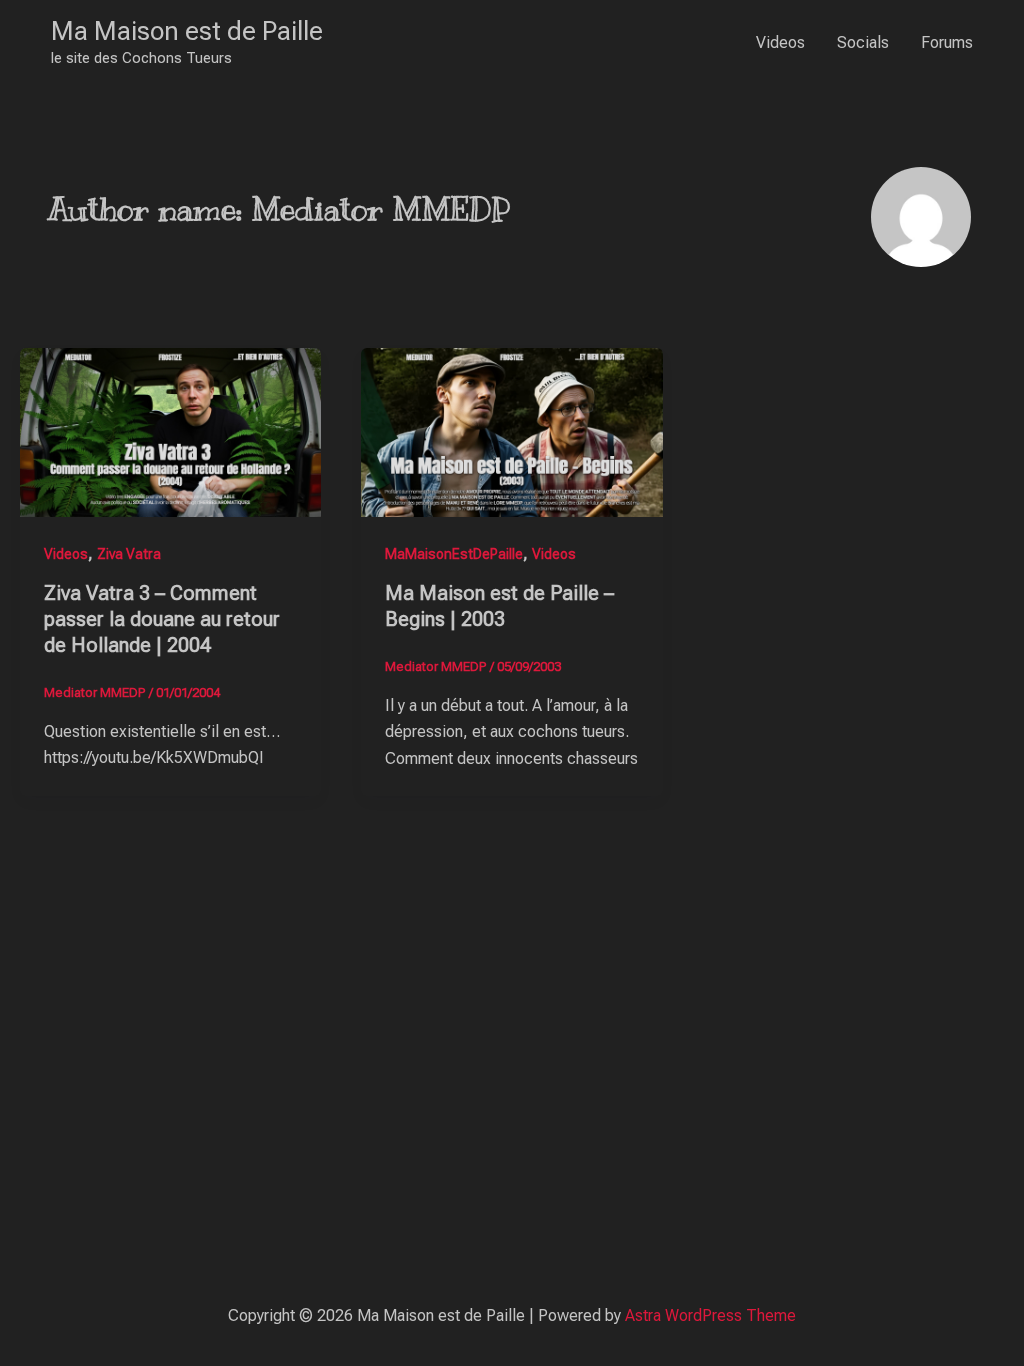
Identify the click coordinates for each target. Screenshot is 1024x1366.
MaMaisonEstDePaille (454, 554)
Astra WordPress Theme (710, 1315)
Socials (863, 42)
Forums (947, 42)
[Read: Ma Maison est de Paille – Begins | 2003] (511, 431)
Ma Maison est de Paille (187, 31)
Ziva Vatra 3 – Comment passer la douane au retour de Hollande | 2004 (162, 619)
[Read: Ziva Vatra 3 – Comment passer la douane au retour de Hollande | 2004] (170, 431)
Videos (780, 42)
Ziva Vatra (129, 554)
